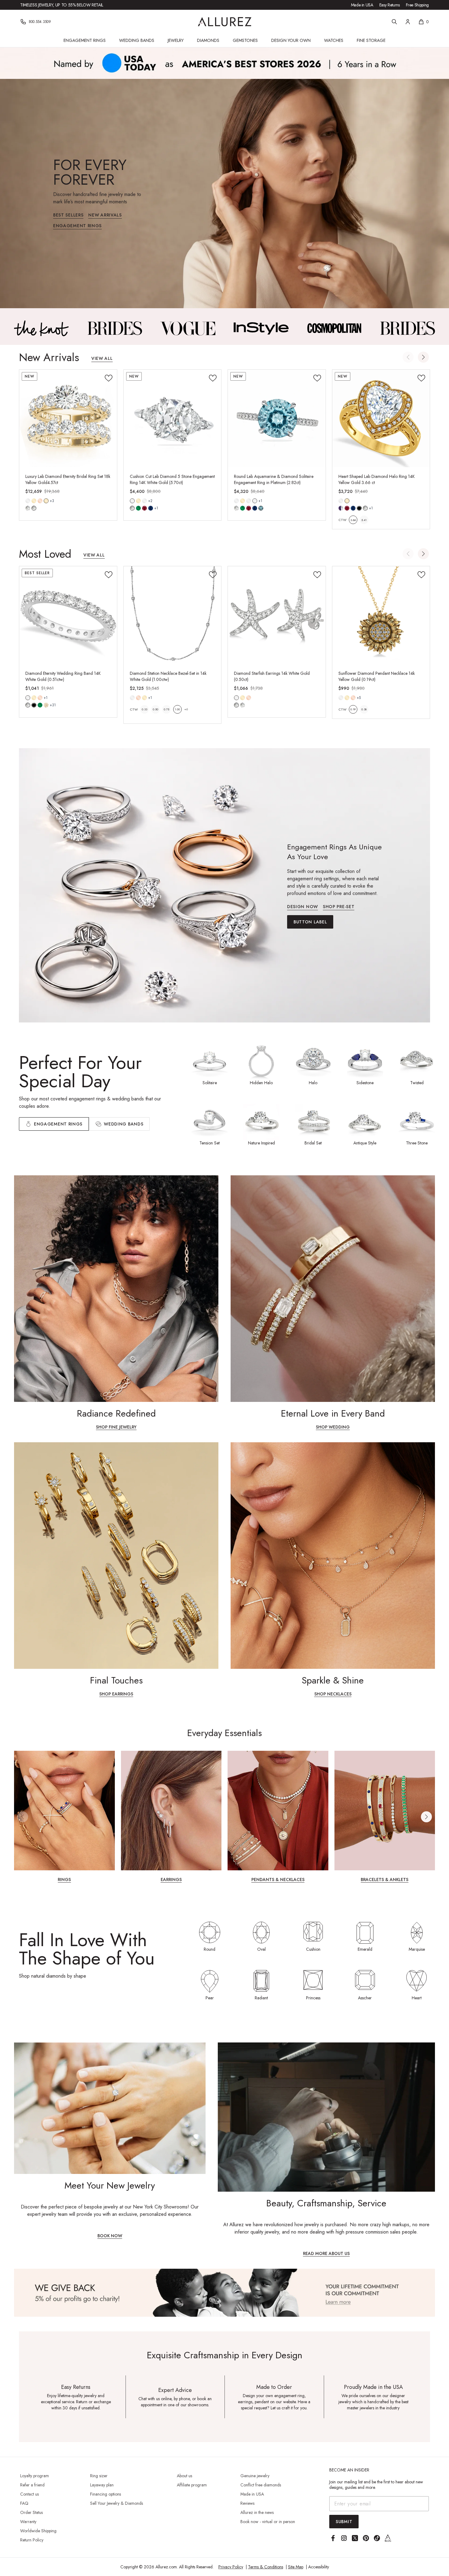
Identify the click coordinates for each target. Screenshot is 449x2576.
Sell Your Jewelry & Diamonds (117, 2503)
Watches (334, 40)
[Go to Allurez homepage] (225, 22)
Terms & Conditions (266, 2567)
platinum (255, 501)
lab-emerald (138, 508)
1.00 (177, 709)
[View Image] (42, 328)
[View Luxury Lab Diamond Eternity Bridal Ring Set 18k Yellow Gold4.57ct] (68, 419)
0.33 (144, 709)
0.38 (364, 709)
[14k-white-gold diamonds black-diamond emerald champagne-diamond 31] (28, 698)
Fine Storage (371, 40)
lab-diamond (34, 508)
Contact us (29, 2494)
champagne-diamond (46, 705)
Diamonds (208, 40)
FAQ (24, 2503)
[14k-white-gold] (28, 501)
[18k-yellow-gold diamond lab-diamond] (46, 501)
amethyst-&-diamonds (341, 508)
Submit (344, 2522)
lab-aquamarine (261, 508)
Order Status (31, 2512)
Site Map (296, 2567)
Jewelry (176, 40)
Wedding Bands (137, 40)
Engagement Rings (85, 40)
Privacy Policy (231, 2567)
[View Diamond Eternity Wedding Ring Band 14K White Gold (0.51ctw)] (68, 615)
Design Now (303, 907)
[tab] (119, 1124)
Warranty (28, 2522)
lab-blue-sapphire (151, 508)
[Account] (408, 22)
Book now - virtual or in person (268, 2522)
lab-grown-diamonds (243, 705)
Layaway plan (102, 2485)
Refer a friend (32, 2485)
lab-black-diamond (359, 508)
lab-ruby (144, 508)
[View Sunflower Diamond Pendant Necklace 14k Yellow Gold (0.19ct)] (381, 615)
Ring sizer (99, 2476)
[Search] (394, 22)
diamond (28, 508)
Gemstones (245, 40)
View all (102, 359)
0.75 (166, 709)
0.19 (353, 709)
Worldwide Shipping (38, 2531)
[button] (423, 357)
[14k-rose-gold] (40, 501)
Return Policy (32, 2540)
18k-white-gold (144, 501)
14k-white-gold (28, 501)
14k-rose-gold (40, 501)
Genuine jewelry (255, 2476)
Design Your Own (291, 40)
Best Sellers (68, 215)
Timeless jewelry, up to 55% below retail (62, 5)
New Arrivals (105, 215)
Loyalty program (35, 2476)
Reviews (247, 2503)
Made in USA (362, 5)
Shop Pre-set (339, 907)
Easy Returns (390, 5)
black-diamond (34, 705)
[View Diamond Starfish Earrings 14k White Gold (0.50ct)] (277, 615)
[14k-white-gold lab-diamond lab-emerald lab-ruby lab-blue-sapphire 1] (132, 501)
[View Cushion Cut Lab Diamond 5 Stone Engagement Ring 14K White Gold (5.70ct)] (173, 419)
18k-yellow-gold (46, 501)
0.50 (155, 709)
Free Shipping (417, 5)
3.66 (353, 520)
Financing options (106, 2494)
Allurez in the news (257, 2512)
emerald (40, 705)
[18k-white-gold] (144, 501)
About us (184, 2476)
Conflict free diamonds (261, 2485)
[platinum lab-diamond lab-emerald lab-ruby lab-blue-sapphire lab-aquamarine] (255, 501)
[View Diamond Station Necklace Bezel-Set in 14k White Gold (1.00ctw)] (173, 615)
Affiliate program (192, 2485)
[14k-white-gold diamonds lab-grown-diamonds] (236, 698)
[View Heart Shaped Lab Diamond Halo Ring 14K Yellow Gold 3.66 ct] (381, 419)
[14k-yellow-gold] (34, 501)
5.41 (364, 520)
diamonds (28, 705)
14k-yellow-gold (34, 501)
